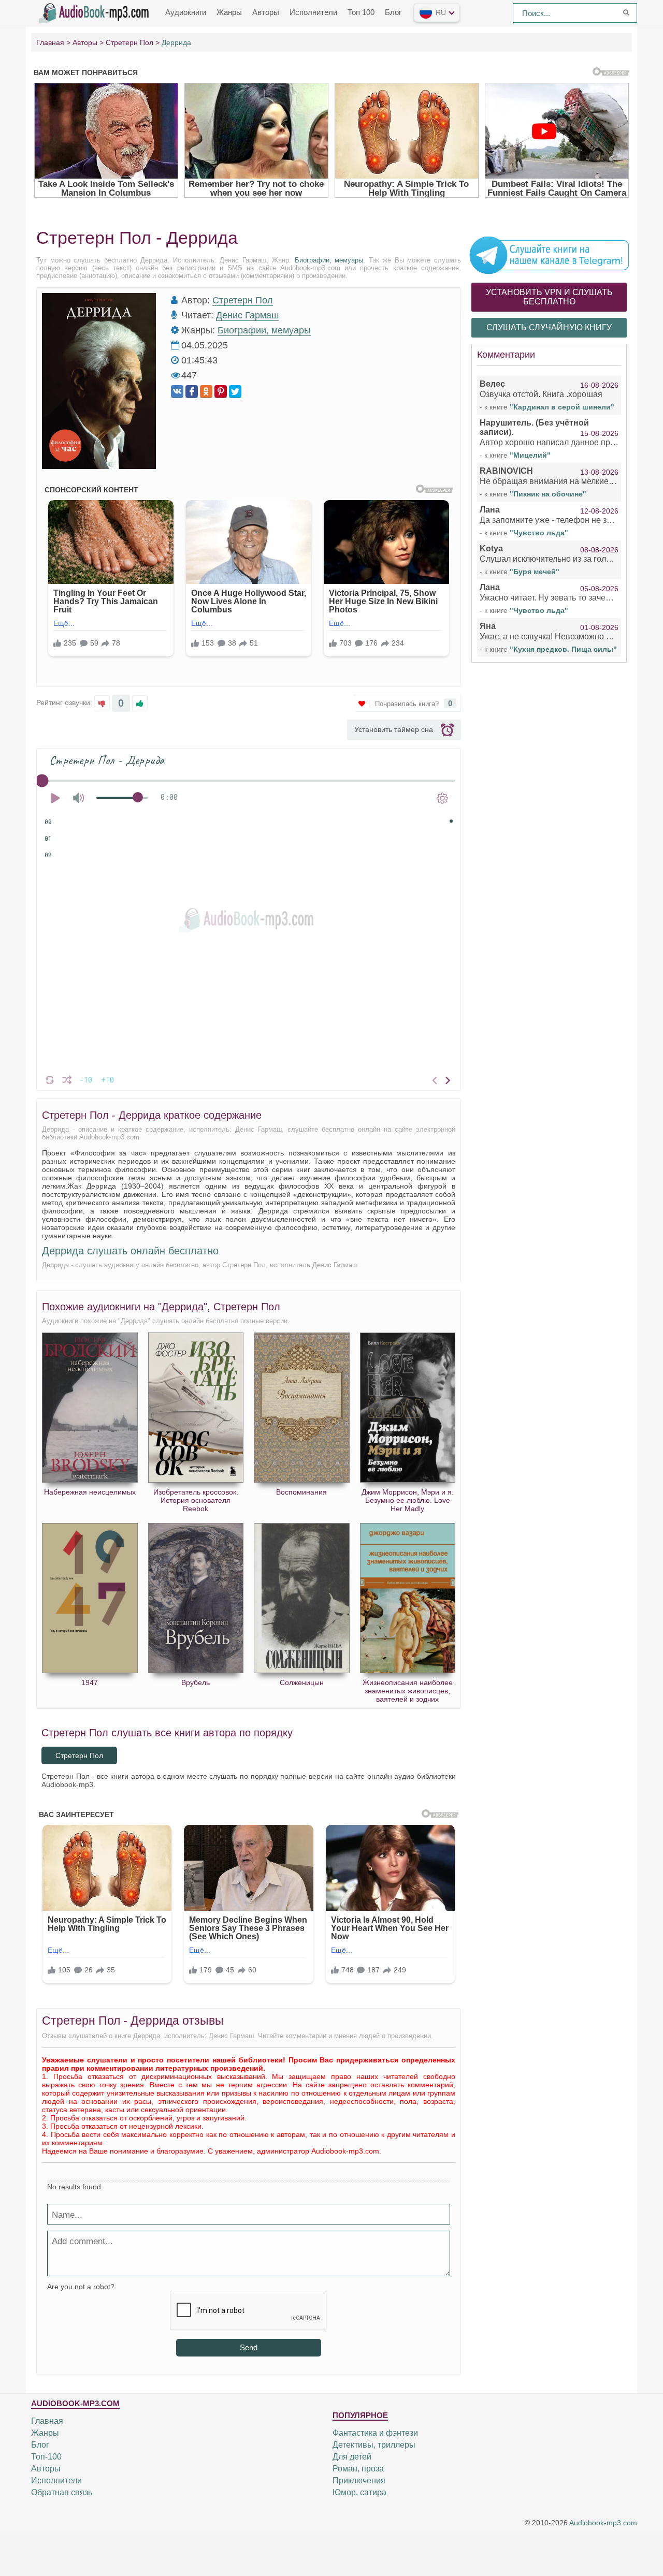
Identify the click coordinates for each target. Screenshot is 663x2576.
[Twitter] (235, 392)
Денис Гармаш (247, 315)
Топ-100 (46, 2457)
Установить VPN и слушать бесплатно (549, 297)
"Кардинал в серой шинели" (562, 407)
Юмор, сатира (359, 2492)
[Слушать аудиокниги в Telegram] (549, 255)
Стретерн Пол (243, 300)
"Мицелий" (530, 455)
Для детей (352, 2457)
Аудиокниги (186, 12)
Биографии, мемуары (329, 260)
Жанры (229, 12)
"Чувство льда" (539, 533)
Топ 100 (361, 12)
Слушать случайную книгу (549, 327)
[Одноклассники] (206, 392)
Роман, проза (358, 2469)
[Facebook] (192, 392)
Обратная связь (62, 2492)
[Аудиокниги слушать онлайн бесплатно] (96, 12)
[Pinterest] (221, 392)
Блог (393, 12)
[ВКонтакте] (177, 392)
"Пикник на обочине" (548, 494)
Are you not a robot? (81, 2287)
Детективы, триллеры (374, 2445)
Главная (47, 2421)
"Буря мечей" (535, 572)
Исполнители (313, 12)
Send (249, 2347)
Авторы (266, 12)
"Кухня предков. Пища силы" (563, 649)
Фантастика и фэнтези (375, 2433)
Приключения (359, 2480)
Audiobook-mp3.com (603, 2523)
